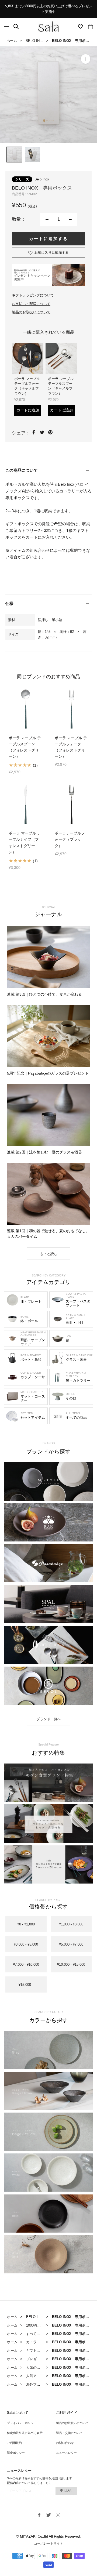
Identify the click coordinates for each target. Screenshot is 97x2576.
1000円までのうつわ (42, 2325)
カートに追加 (28, 410)
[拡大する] (86, 59)
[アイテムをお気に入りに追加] (48, 253)
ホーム (12, 41)
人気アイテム (37, 2376)
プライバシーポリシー (22, 2423)
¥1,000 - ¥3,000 (71, 1924)
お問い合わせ (65, 2443)
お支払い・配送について (31, 304)
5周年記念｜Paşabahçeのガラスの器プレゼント (48, 1073)
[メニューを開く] (7, 26)
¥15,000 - (26, 1985)
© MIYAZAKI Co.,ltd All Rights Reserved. (48, 2536)
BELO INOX (35, 41)
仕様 (9, 603)
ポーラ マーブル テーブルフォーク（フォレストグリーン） (71, 747)
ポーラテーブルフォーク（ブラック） (70, 839)
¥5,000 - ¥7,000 (71, 1944)
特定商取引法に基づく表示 (25, 2433)
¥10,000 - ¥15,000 (71, 1964)
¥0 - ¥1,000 (26, 1924)
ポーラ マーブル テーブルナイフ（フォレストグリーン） (25, 842)
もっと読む (49, 1254)
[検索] (16, 27)
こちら (47, 2483)
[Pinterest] (50, 432)
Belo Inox (42, 179)
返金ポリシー (16, 2453)
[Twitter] (42, 432)
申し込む (66, 2491)
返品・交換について (69, 2433)
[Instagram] (58, 2515)
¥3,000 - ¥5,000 (26, 1944)
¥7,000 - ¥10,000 (26, 1964)
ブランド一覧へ (49, 1719)
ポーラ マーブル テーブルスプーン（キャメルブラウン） (61, 386)
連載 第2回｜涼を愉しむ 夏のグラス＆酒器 (44, 1152)
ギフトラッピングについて (33, 295)
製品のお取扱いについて (31, 312)
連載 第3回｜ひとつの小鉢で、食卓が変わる (44, 994)
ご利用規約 (14, 2443)
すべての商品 (37, 2334)
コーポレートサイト (48, 2544)
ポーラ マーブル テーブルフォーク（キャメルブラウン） (27, 386)
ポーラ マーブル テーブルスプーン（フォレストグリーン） (25, 747)
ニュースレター (66, 2453)
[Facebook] (34, 432)
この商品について (22, 470)
